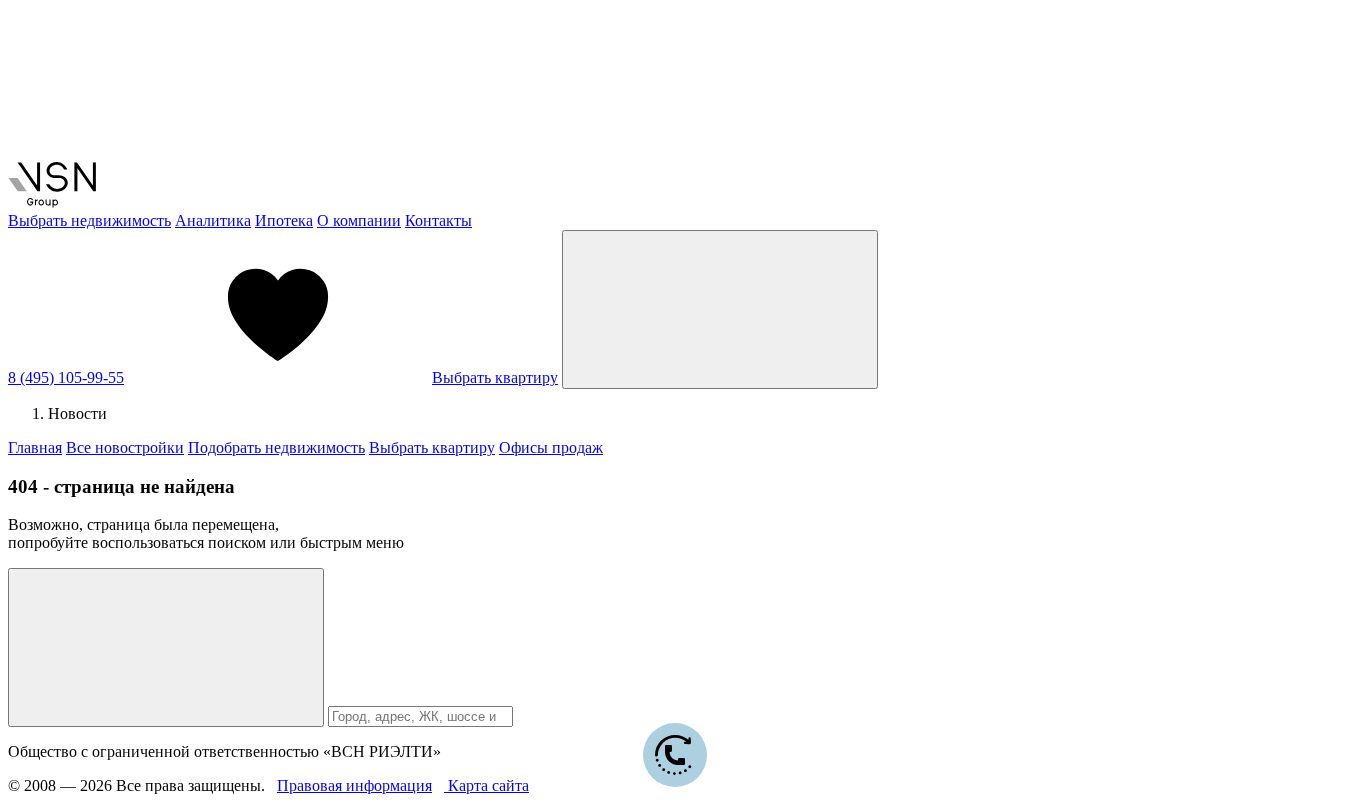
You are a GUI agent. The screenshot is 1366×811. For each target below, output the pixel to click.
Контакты (438, 220)
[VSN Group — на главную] (52, 202)
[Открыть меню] (720, 309)
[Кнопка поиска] (166, 647)
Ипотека (284, 220)
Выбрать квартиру (495, 377)
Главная (35, 447)
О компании (359, 220)
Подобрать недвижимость (276, 447)
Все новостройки (125, 447)
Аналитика (213, 220)
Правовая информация (354, 785)
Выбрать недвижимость (89, 220)
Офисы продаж (551, 447)
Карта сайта (486, 785)
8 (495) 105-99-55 (66, 377)
